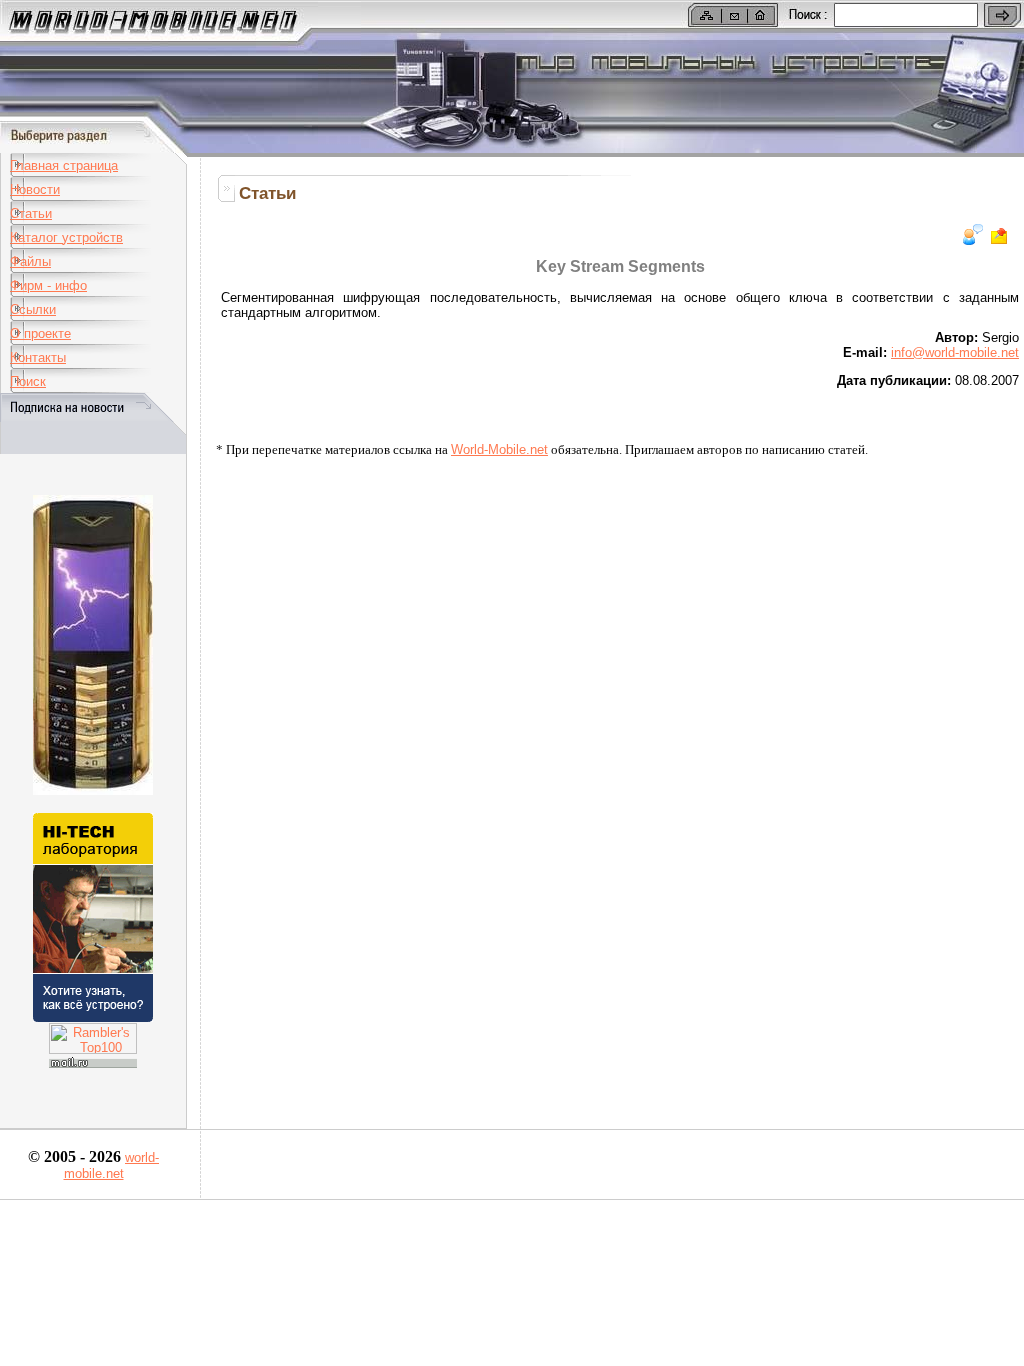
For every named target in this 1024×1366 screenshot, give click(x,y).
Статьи (31, 213)
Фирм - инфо (48, 285)
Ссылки (33, 309)
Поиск (28, 381)
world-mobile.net (112, 1165)
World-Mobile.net (499, 449)
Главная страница (64, 165)
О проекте (40, 333)
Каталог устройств (66, 237)
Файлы (30, 261)
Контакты (38, 357)
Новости (35, 189)
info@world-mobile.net (955, 352)
